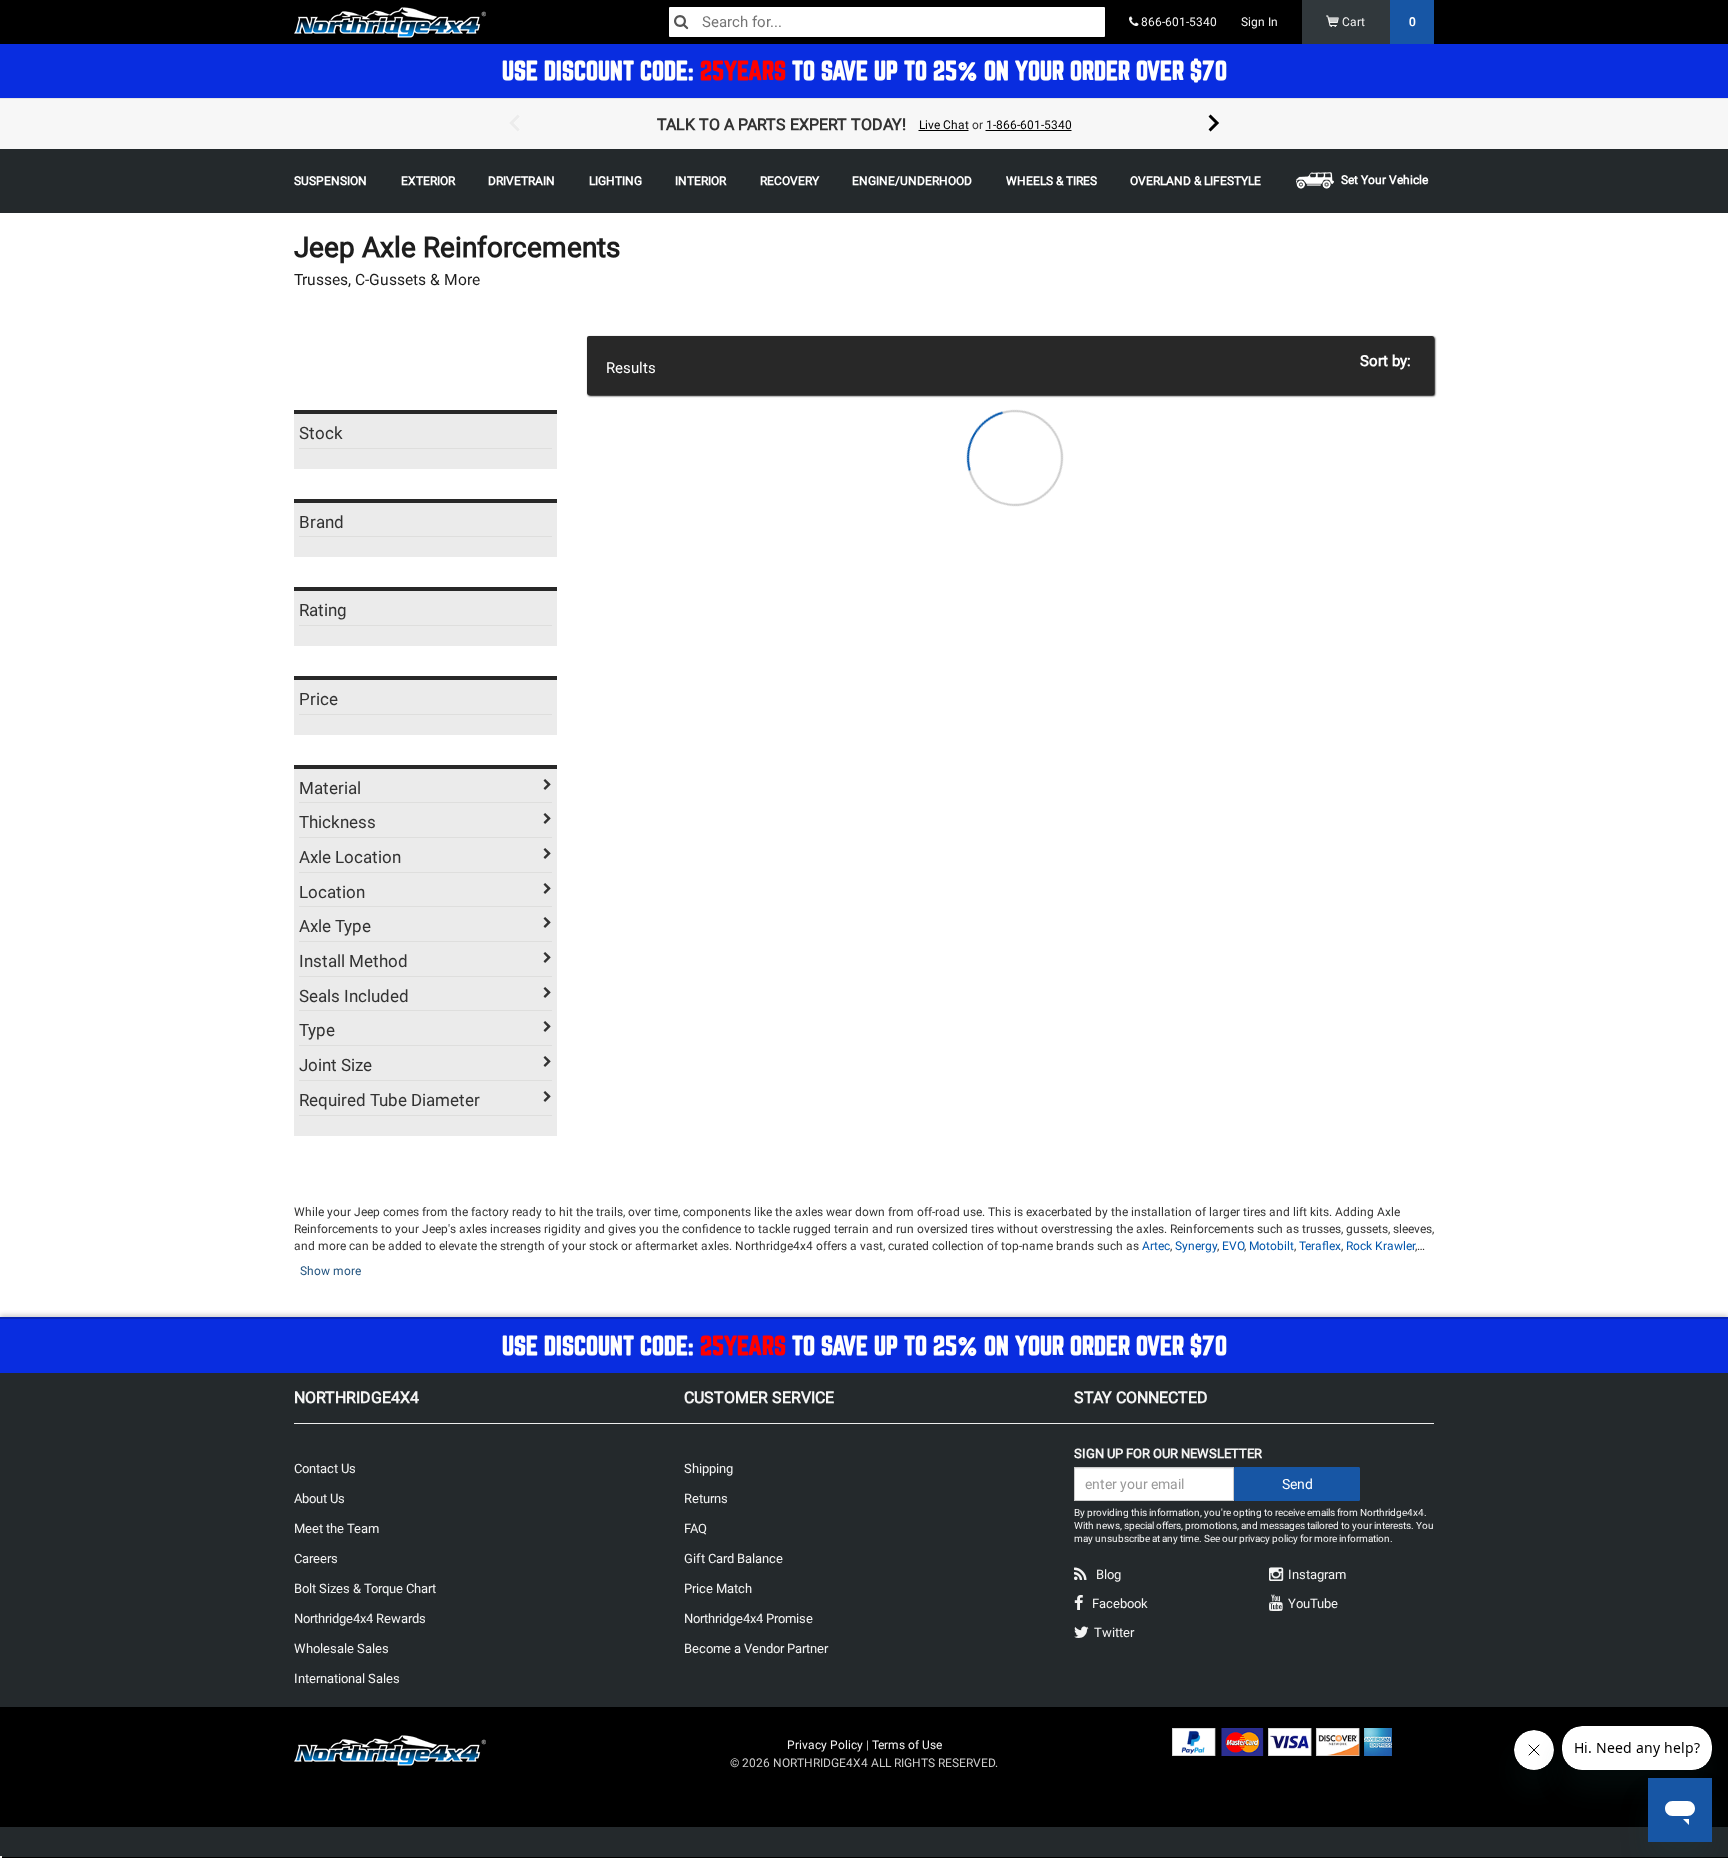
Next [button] (1214, 124)
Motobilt (1271, 1246)
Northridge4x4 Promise (748, 1618)
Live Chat (944, 125)
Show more (330, 1271)
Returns (706, 1498)
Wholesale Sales (341, 1648)
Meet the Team (336, 1528)
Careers (316, 1558)
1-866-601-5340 (1029, 125)
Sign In (1259, 22)
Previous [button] (514, 124)
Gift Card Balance (733, 1558)
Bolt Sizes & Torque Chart (365, 1588)
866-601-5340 (1177, 22)
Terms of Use (907, 1745)
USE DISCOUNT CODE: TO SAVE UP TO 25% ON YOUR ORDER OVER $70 (864, 70)
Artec (1156, 1246)
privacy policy (1268, 1538)
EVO (1233, 1246)
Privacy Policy (825, 1745)
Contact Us (325, 1468)
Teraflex (1320, 1246)
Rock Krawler (1380, 1246)
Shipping (708, 1468)
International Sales (347, 1678)
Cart (1377, 22)
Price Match (718, 1588)
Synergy (1196, 1246)
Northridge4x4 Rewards (360, 1618)
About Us (319, 1498)
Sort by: (1389, 361)
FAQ (695, 1528)
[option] (864, 124)
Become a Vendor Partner (756, 1648)
